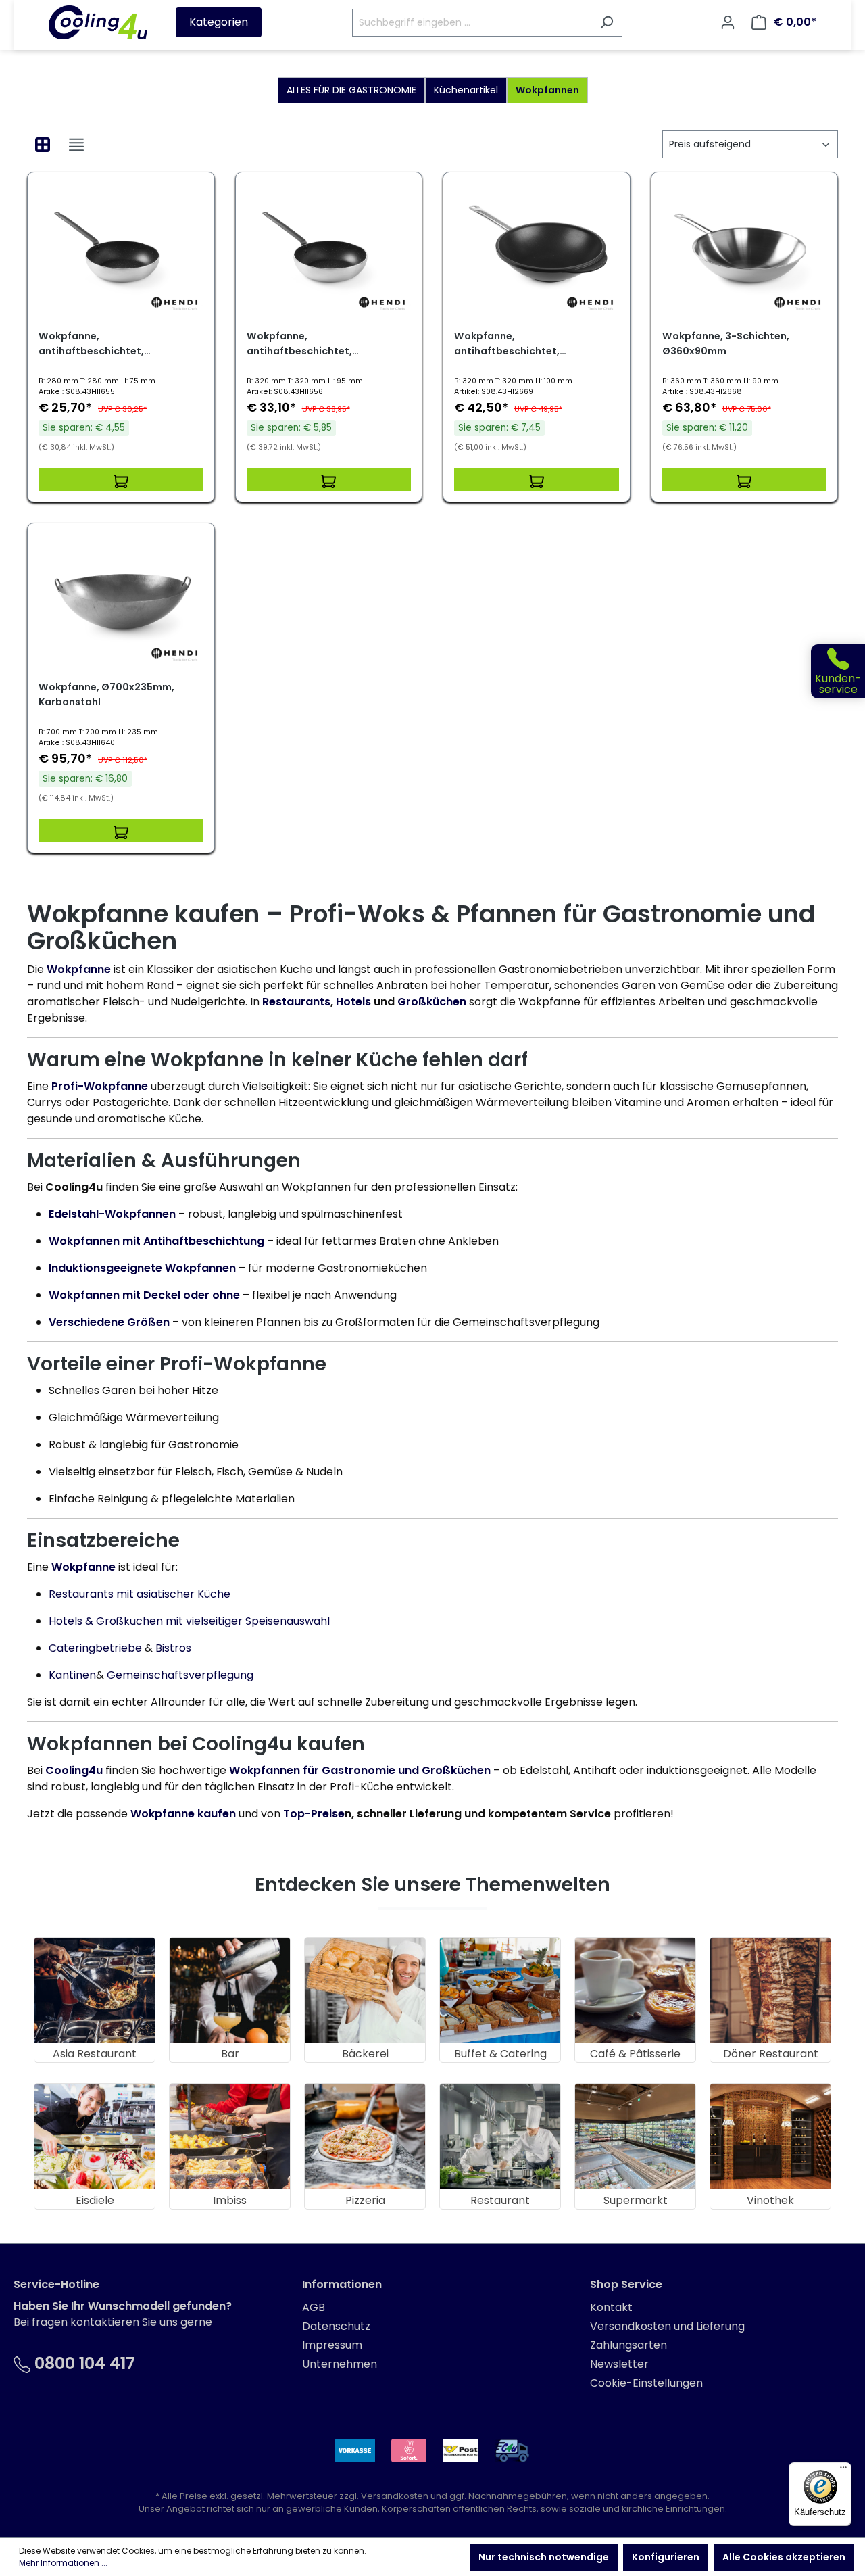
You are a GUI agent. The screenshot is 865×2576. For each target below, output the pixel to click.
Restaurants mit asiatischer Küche (140, 1594)
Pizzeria (365, 2200)
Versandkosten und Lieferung (667, 2326)
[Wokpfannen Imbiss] (230, 2136)
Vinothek (770, 2200)
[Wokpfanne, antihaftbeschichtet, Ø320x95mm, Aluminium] (329, 251)
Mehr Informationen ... (63, 2563)
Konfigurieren (666, 2557)
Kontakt (611, 2307)
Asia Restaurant (95, 2054)
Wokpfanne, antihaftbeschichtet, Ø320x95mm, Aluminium (307, 344)
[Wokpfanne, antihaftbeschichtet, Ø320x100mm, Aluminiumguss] (537, 251)
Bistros (173, 1648)
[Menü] (843, 2471)
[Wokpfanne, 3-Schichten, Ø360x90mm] (745, 251)
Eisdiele (95, 2200)
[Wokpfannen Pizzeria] (365, 2136)
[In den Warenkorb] (121, 479)
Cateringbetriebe (95, 1648)
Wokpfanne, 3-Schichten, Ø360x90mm (726, 343)
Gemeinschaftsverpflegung (180, 1675)
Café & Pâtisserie (635, 2054)
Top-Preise (314, 1814)
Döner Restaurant (771, 2054)
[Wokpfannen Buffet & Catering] (500, 1990)
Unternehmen (340, 2364)
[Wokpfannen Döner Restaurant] (770, 1990)
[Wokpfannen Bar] (230, 1990)
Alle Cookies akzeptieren (784, 2557)
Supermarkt (636, 2200)
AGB (314, 2307)
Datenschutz (336, 2326)
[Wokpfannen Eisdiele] (95, 2136)
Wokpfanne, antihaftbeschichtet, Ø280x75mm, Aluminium (99, 344)
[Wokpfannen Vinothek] (770, 2136)
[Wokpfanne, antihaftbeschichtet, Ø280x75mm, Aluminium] (121, 251)
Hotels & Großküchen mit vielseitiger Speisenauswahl (189, 1621)
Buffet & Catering (500, 2054)
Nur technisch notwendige (544, 2557)
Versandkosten (395, 2496)
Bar (230, 2054)
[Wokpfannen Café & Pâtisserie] (635, 1990)
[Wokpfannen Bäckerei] (365, 1990)
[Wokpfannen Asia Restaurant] (95, 1990)
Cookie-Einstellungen (646, 2383)
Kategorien (219, 22)
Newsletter (619, 2364)
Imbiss (230, 2200)
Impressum (332, 2345)
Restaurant (500, 2200)
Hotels (355, 1002)
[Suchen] (607, 23)
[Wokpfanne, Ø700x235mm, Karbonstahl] (121, 602)
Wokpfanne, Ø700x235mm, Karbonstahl (106, 694)
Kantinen (72, 1675)
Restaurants (296, 1002)
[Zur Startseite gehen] (98, 22)
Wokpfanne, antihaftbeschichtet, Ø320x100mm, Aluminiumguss (528, 344)
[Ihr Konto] (728, 22)
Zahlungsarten (628, 2345)
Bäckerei (365, 2054)
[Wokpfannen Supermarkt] (635, 2136)
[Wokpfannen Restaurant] (500, 2136)
